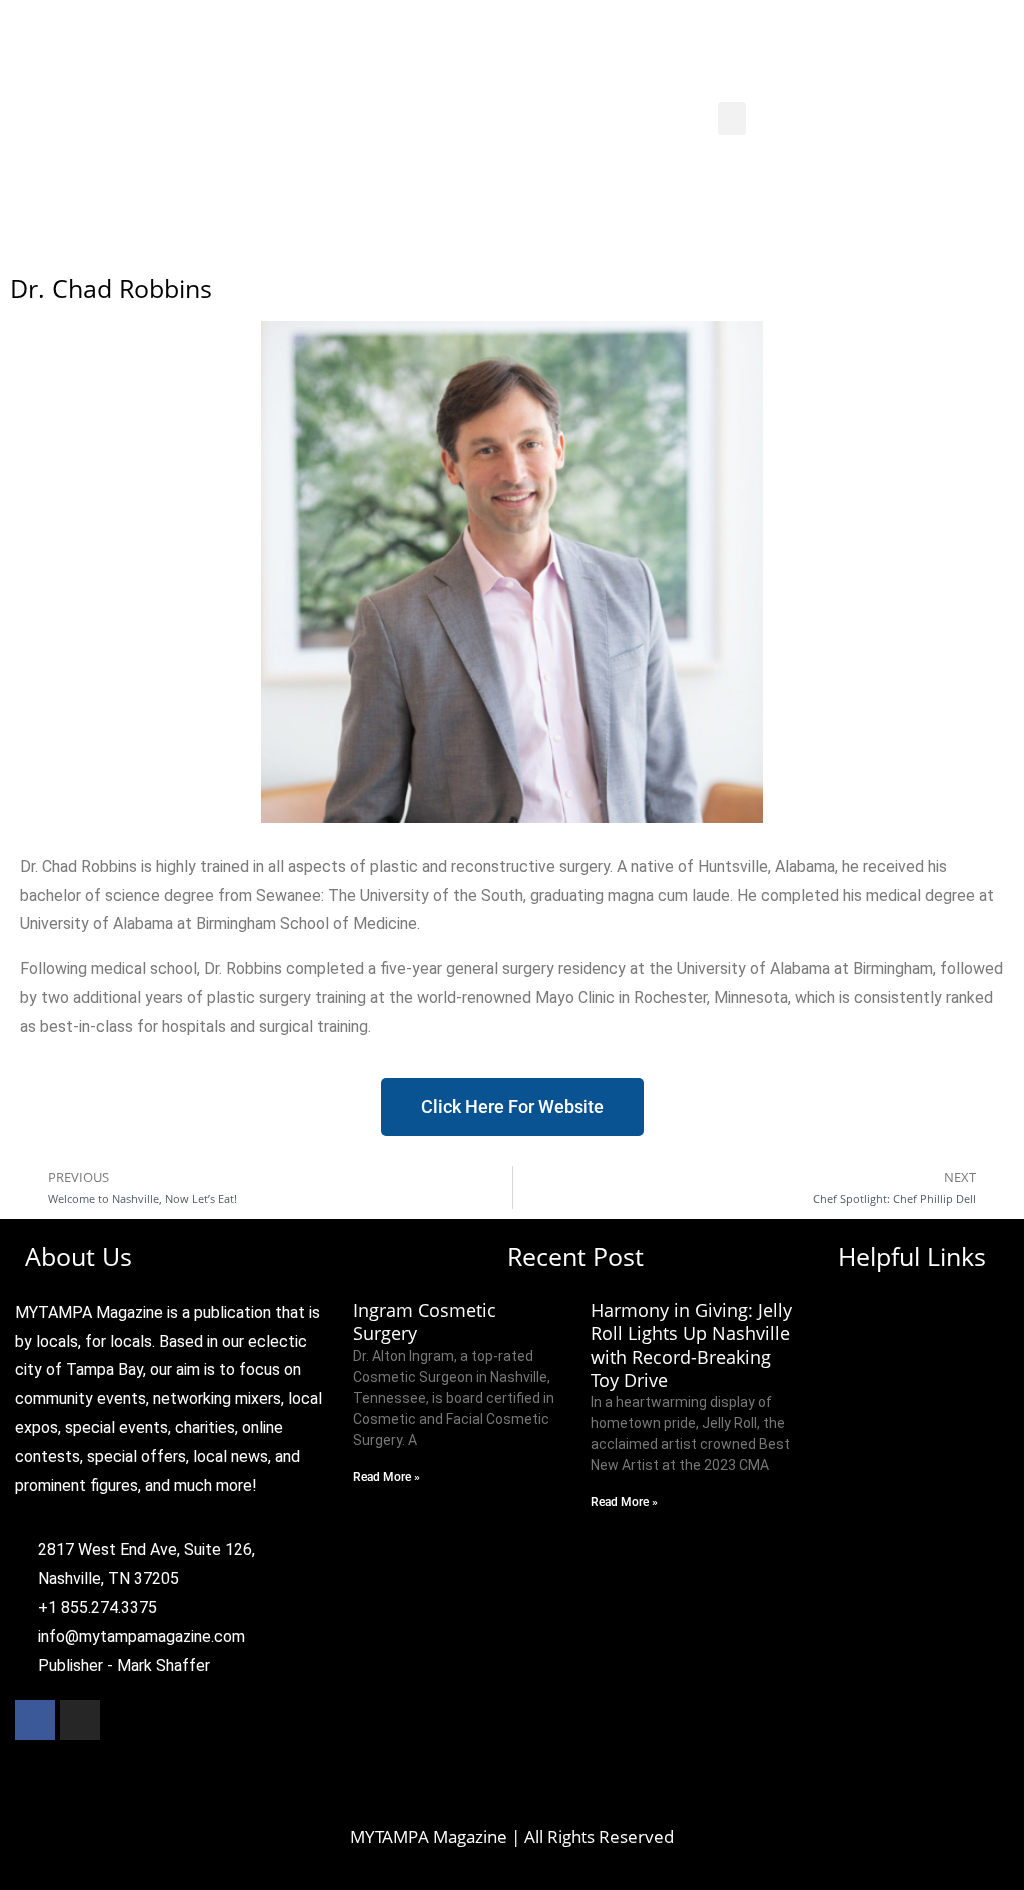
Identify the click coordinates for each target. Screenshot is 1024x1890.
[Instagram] (80, 1720)
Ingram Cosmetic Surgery (424, 1321)
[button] (732, 118)
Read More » (386, 1477)
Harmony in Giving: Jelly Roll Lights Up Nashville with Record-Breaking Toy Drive (691, 1345)
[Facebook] (35, 1720)
